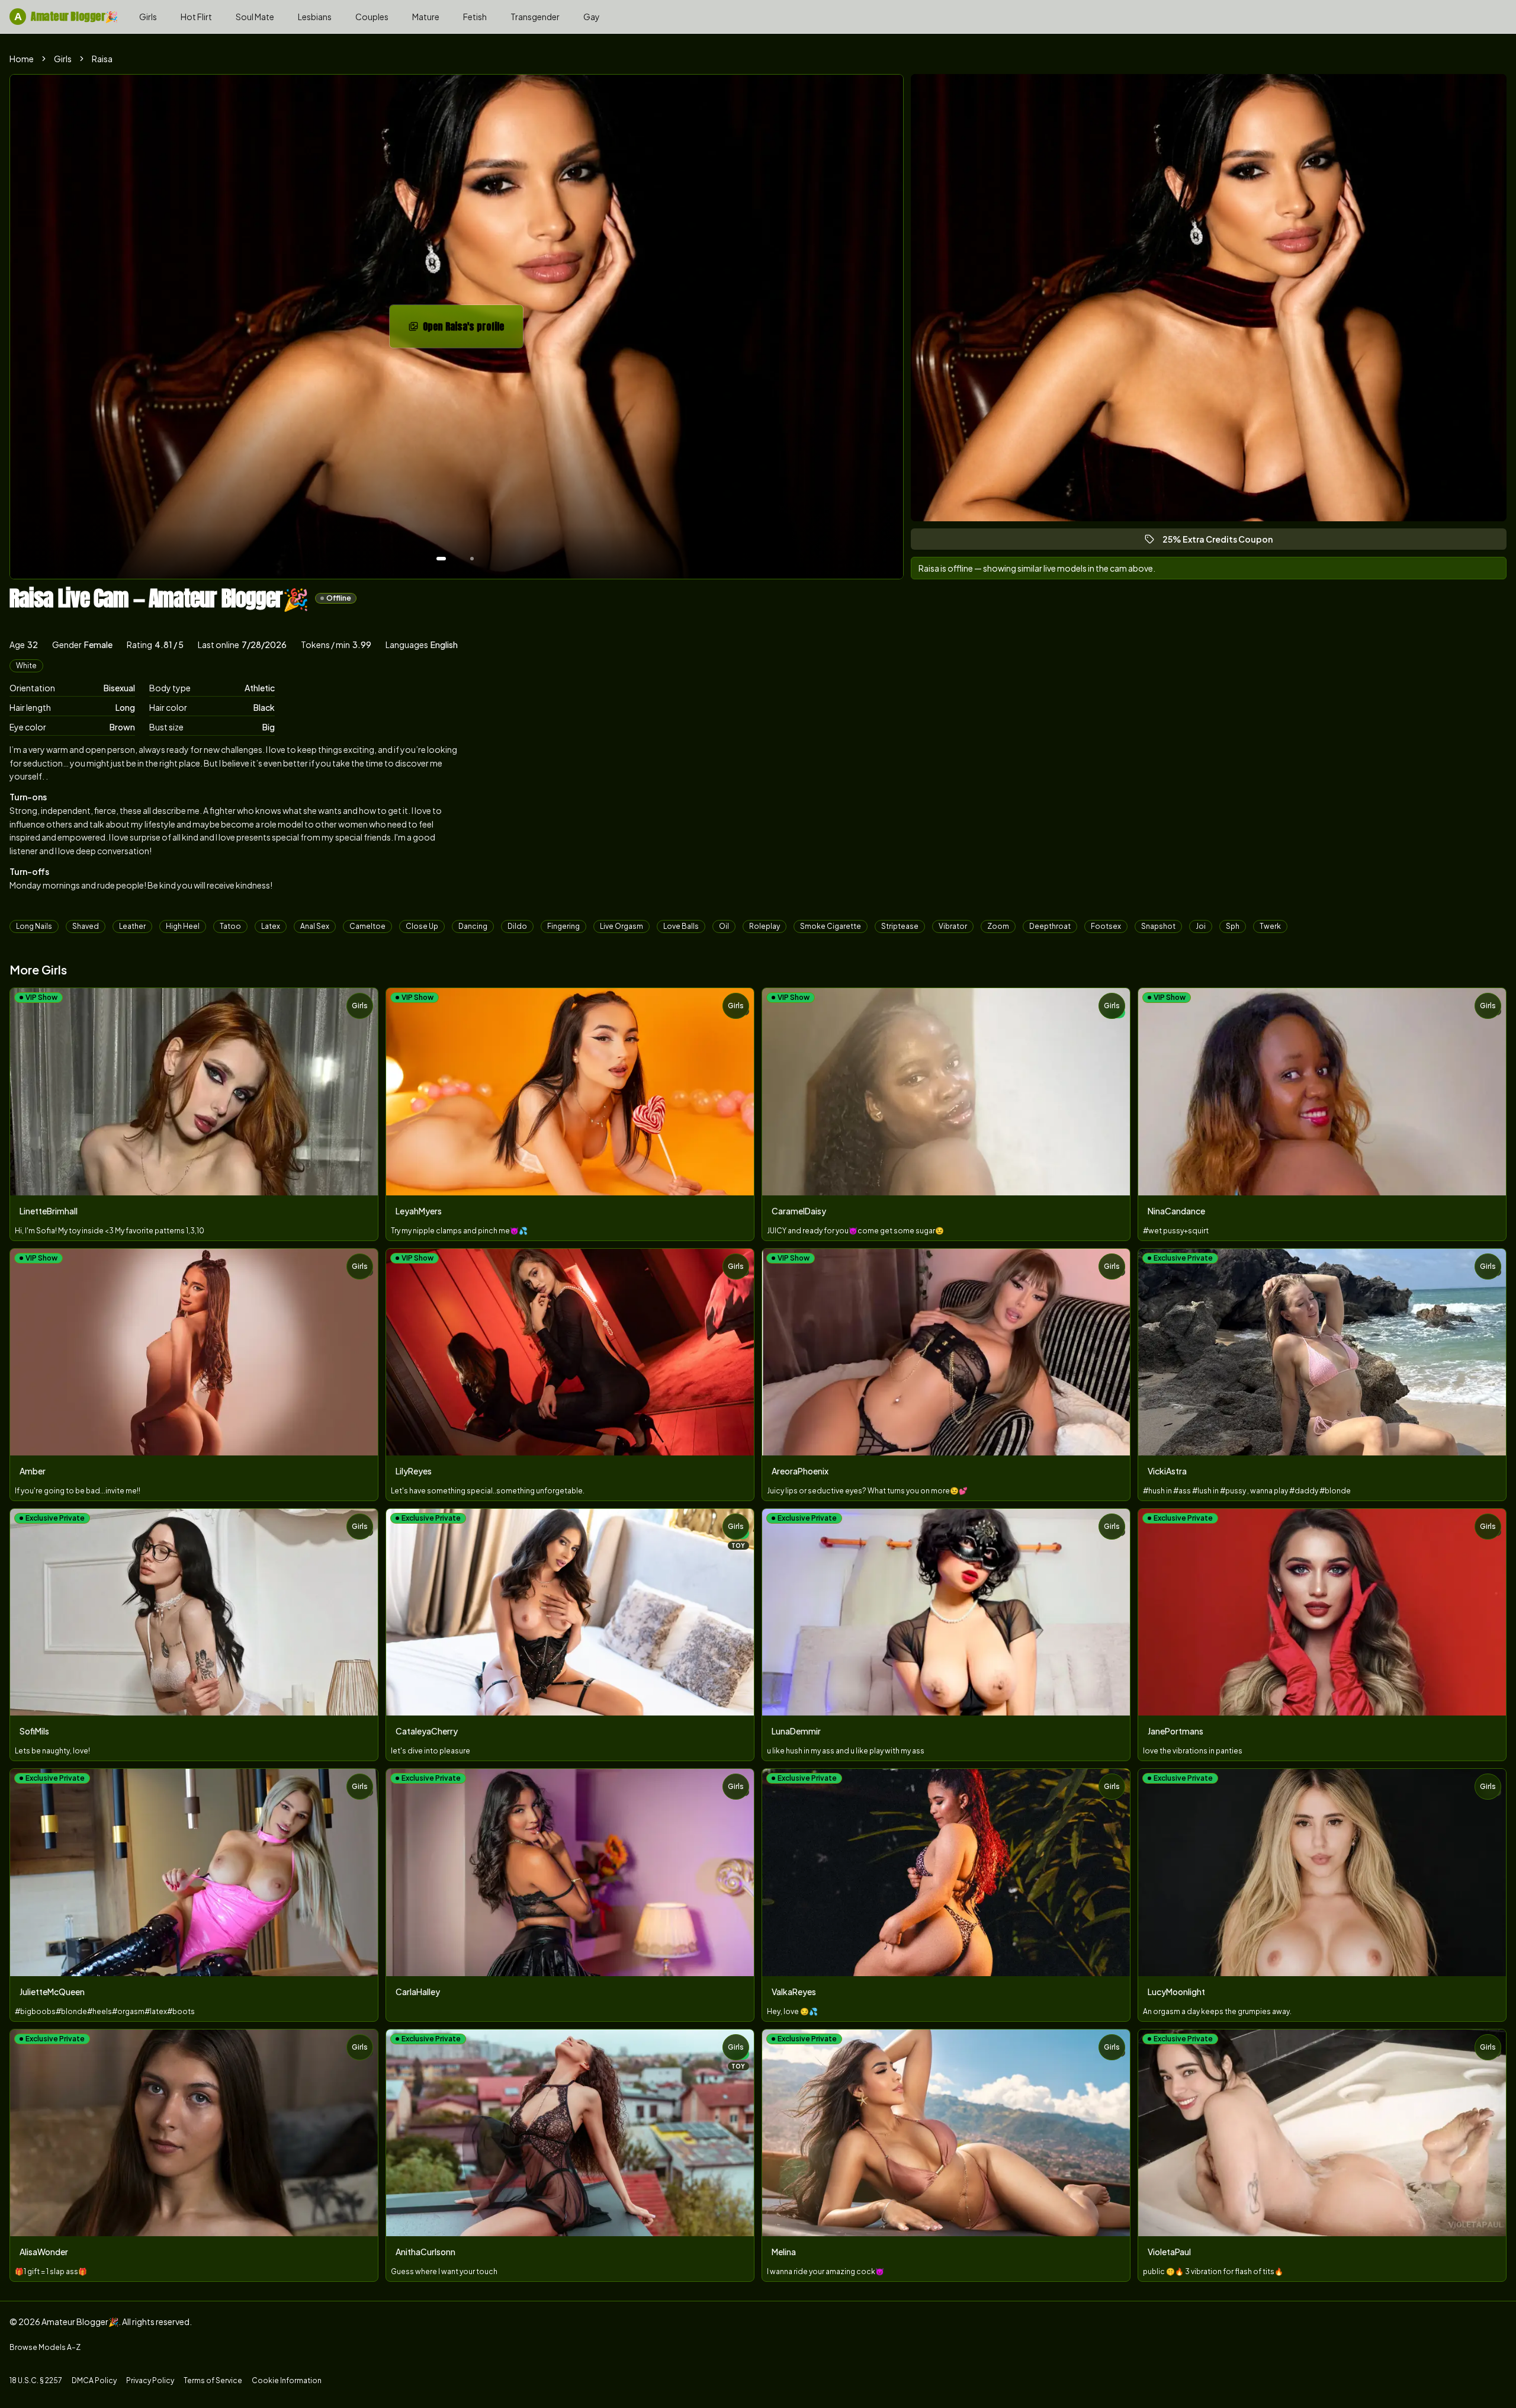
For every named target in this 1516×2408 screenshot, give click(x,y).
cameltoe (367, 926)
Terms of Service (213, 2380)
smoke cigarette (831, 926)
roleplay (765, 926)
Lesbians (315, 17)
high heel (183, 926)
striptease (900, 926)
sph (1233, 926)
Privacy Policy (150, 2380)
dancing (473, 926)
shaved (86, 926)
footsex (1106, 926)
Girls (148, 17)
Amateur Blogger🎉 (66, 16)
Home (22, 59)
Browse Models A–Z (45, 2347)
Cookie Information (287, 2380)
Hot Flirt (196, 17)
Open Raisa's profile (473, 330)
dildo (517, 926)
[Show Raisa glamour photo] (472, 559)
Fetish (475, 17)
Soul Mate (255, 17)
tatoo (230, 926)
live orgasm (622, 926)
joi (1201, 926)
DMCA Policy (94, 2380)
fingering (563, 926)
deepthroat (1050, 926)
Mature (426, 17)
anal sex (315, 926)
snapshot (1158, 926)
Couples (372, 17)
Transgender (535, 17)
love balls (681, 926)
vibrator (953, 926)
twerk (1270, 926)
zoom (998, 926)
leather (132, 926)
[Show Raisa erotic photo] (441, 559)
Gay (592, 17)
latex (271, 926)
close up (422, 926)
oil (724, 926)
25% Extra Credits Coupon (1223, 542)
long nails (34, 926)
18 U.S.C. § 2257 (36, 2380)
